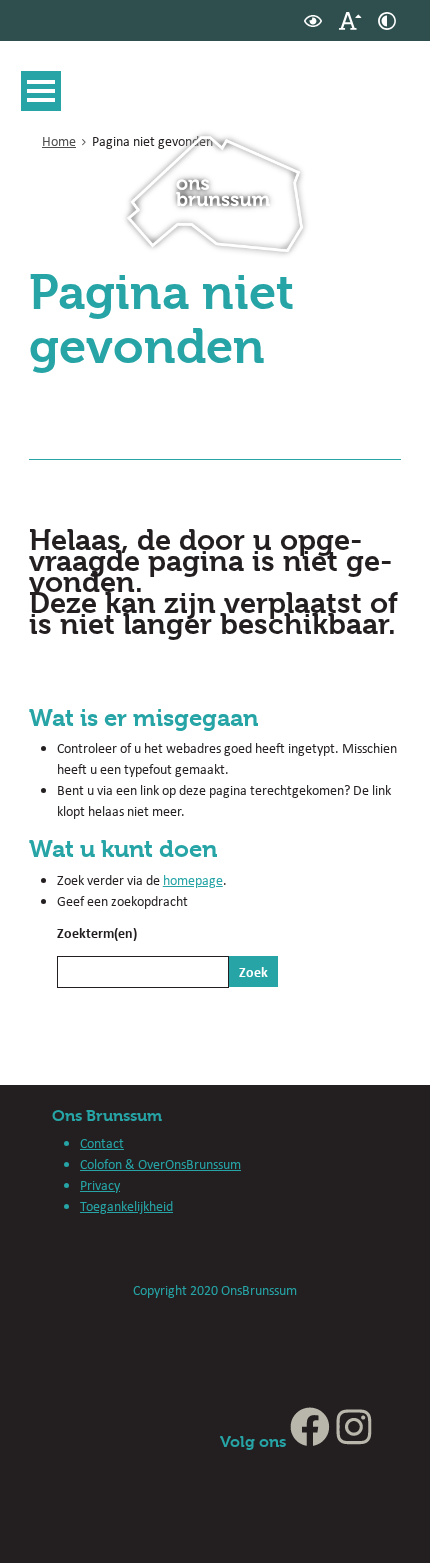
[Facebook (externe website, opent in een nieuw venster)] (310, 1441)
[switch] (313, 20)
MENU (41, 91)
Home (59, 141)
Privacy (100, 1185)
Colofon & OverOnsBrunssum (160, 1164)
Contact (102, 1143)
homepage (193, 880)
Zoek (253, 971)
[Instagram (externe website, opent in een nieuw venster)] (354, 1441)
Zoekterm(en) (97, 932)
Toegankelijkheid (126, 1206)
